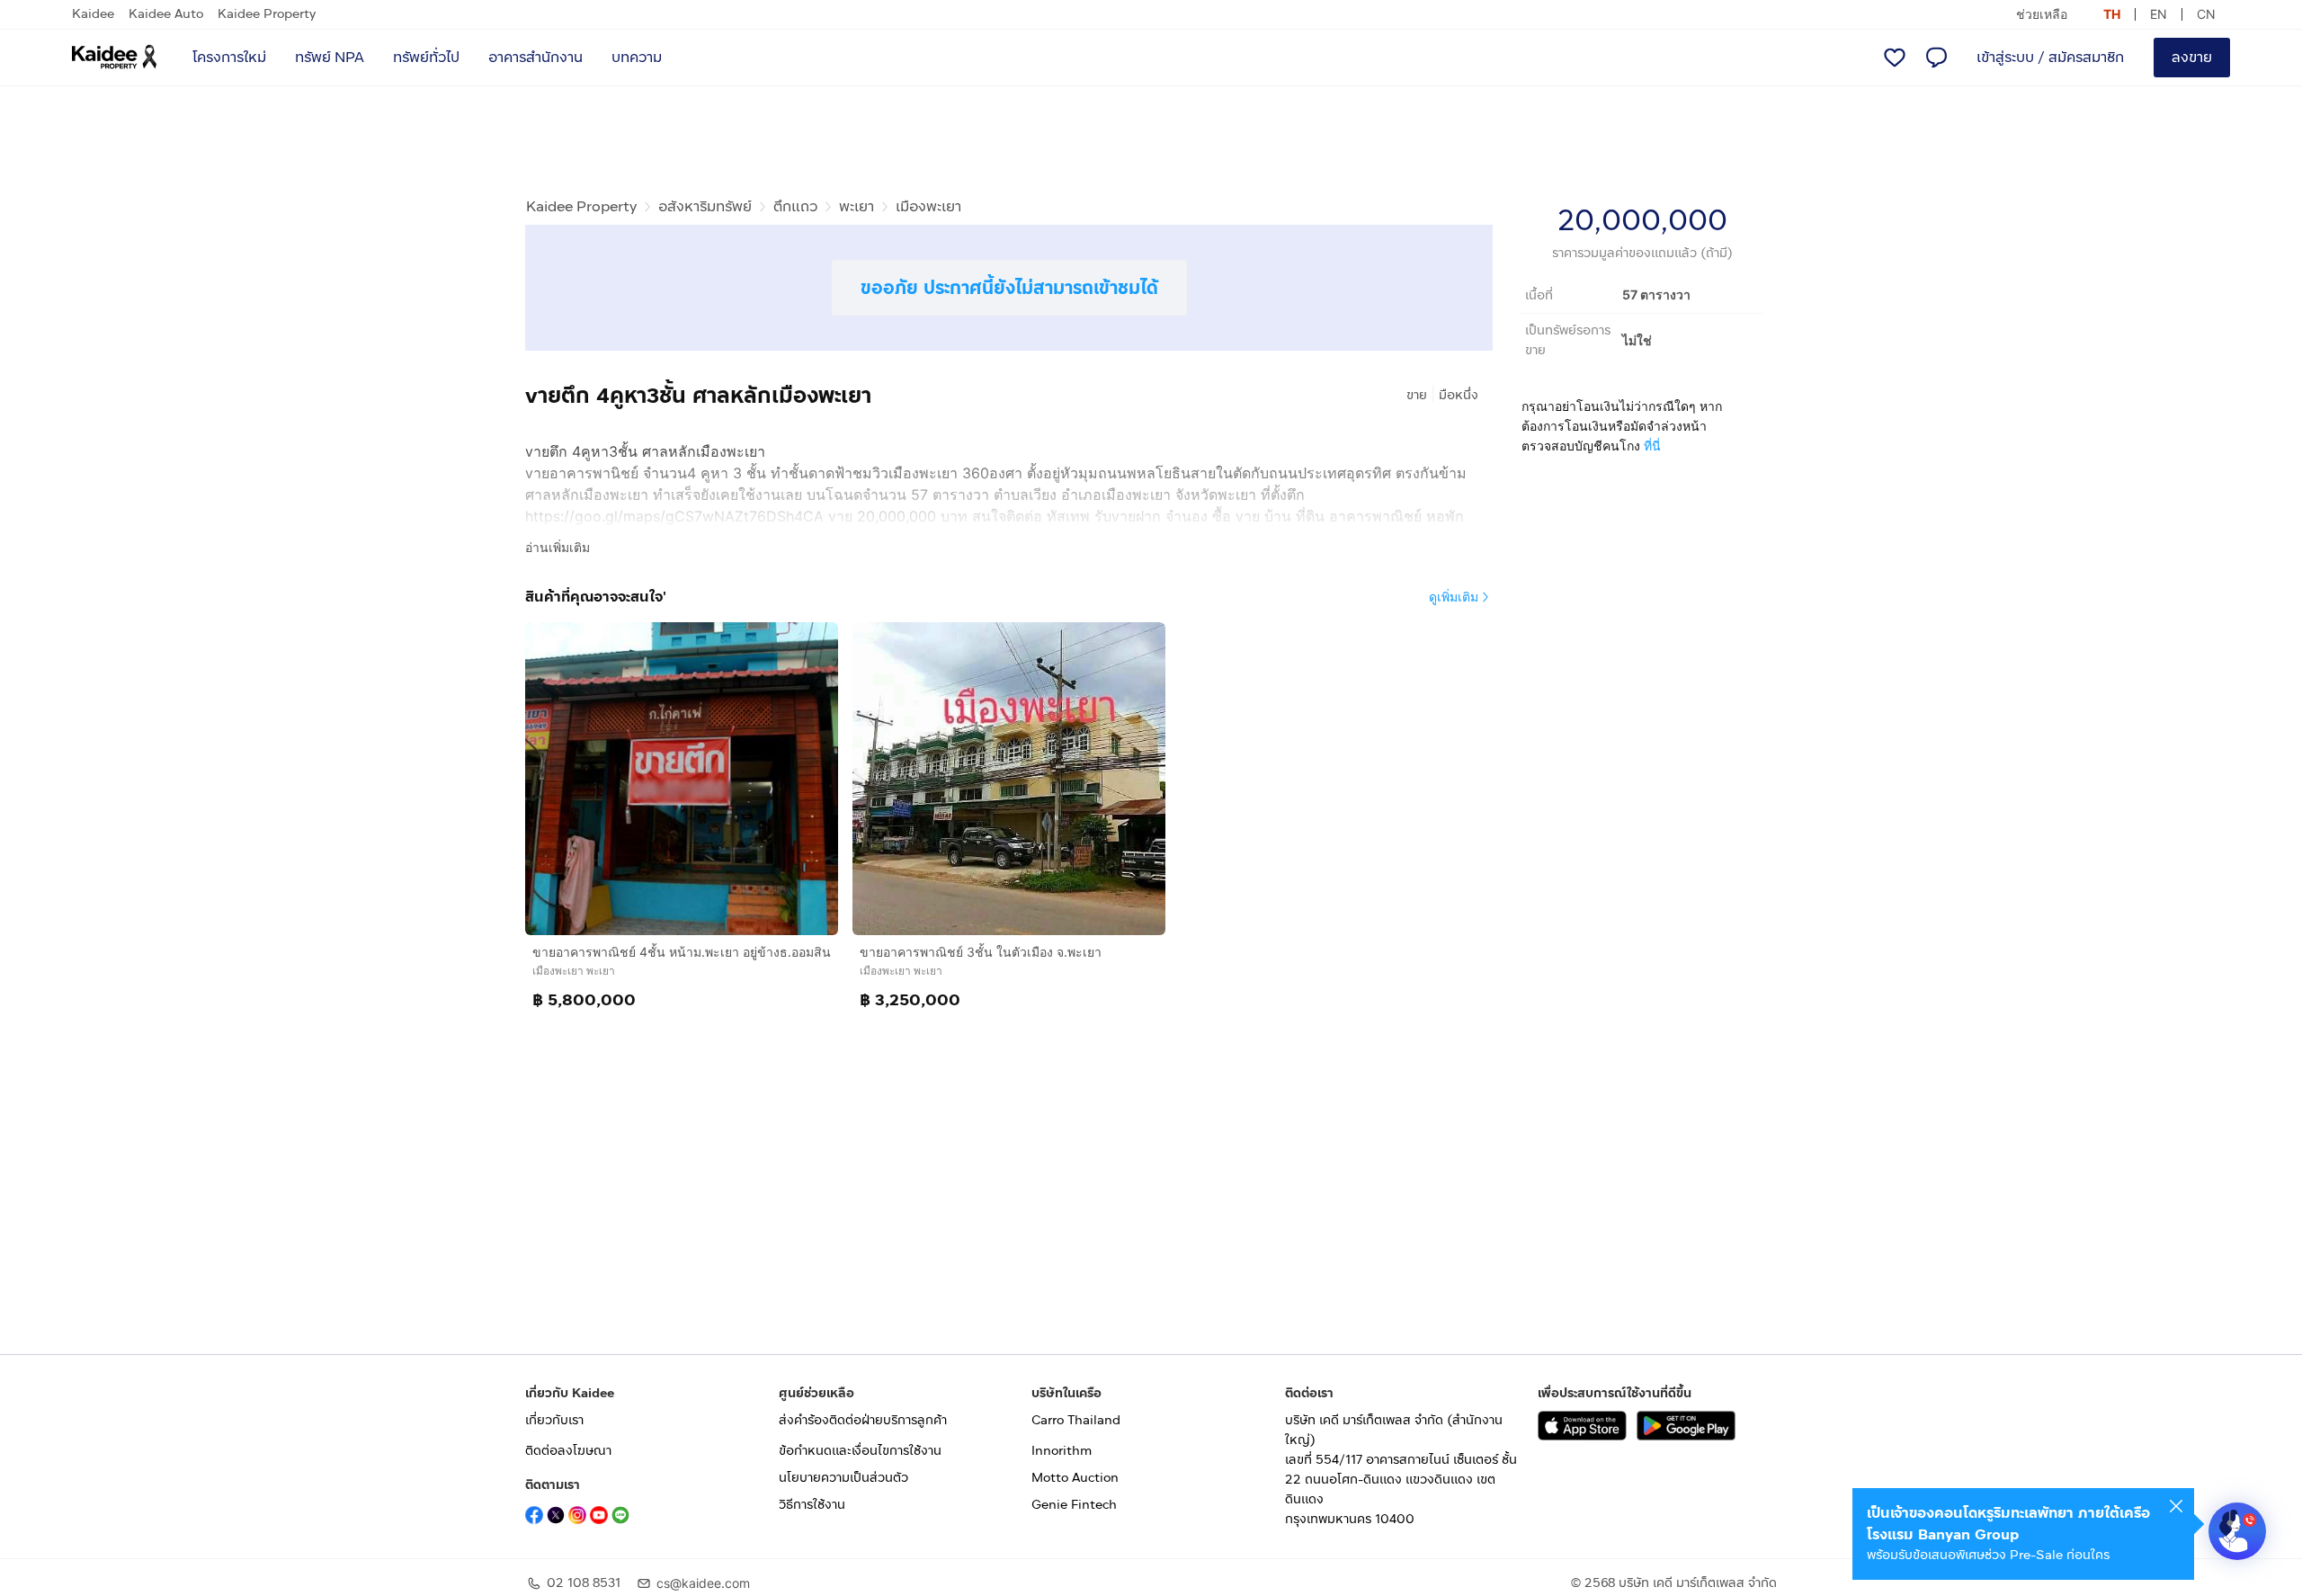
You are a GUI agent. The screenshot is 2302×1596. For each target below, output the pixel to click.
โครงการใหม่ (229, 57)
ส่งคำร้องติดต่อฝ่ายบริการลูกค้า (863, 1420)
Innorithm (1062, 1451)
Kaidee (93, 14)
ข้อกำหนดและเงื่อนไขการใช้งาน (860, 1451)
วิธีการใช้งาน (812, 1505)
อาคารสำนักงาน (535, 57)
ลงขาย (2192, 57)
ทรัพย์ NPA (330, 57)
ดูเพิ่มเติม (1454, 597)
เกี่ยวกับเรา (554, 1420)
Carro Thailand (1076, 1420)
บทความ (637, 57)
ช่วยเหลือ (2042, 14)
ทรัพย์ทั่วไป (426, 57)
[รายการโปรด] (1895, 58)
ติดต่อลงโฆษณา (568, 1451)
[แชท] (1936, 58)
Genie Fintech (1074, 1505)
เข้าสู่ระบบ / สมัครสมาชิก (2050, 57)
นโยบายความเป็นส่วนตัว (843, 1478)
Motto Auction (1075, 1478)
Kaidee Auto (166, 14)
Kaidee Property (267, 14)
